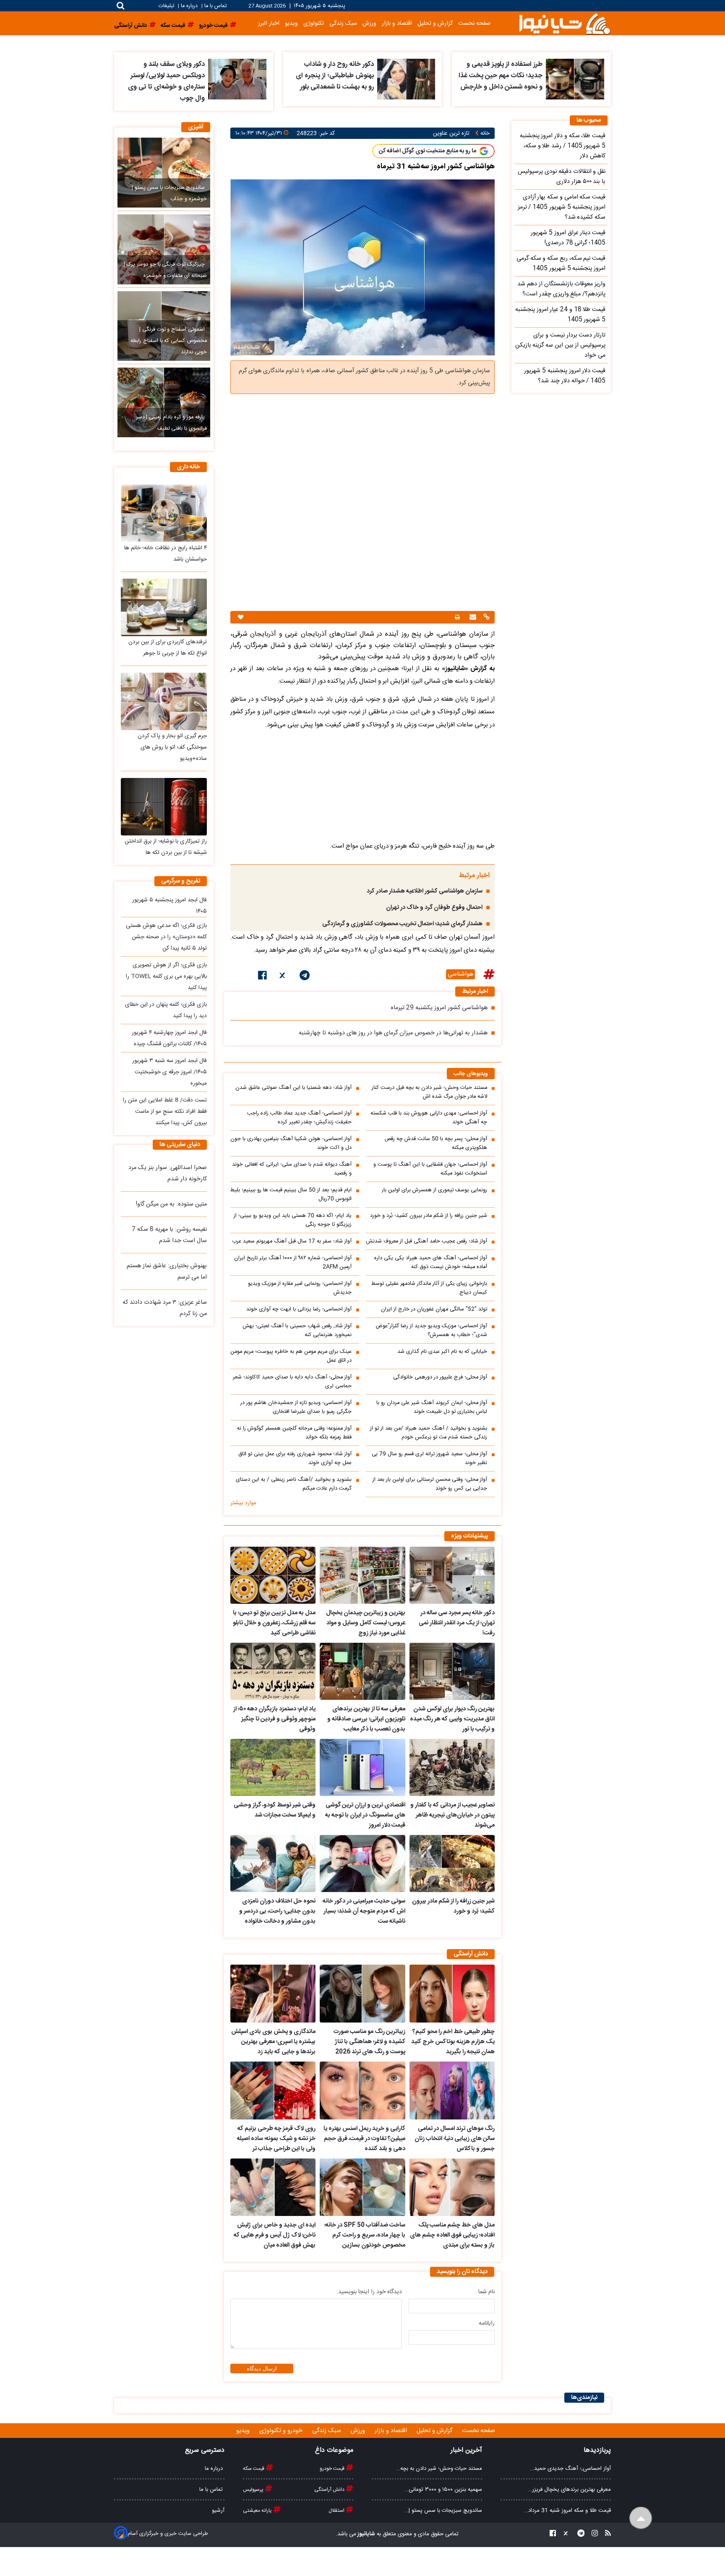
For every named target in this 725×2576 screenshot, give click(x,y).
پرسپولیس (254, 2490)
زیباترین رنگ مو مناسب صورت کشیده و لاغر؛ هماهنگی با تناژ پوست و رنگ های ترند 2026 (369, 2042)
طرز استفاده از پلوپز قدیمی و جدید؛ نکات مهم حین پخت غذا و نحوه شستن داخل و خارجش (501, 76)
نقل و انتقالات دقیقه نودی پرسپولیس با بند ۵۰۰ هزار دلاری (562, 177)
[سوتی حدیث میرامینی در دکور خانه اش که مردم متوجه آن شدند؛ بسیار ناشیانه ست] (362, 1863)
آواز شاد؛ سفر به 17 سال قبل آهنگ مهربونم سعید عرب (292, 1241)
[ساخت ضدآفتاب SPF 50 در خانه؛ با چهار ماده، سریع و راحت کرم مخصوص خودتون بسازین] (362, 2187)
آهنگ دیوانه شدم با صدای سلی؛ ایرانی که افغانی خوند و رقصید (292, 1169)
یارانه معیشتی (258, 2511)
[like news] (241, 617)
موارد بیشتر (243, 1503)
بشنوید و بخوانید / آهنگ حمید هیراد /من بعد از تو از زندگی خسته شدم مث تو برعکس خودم (429, 1433)
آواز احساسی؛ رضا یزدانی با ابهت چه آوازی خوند (299, 1309)
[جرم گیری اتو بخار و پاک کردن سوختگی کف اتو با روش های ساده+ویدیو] (164, 701)
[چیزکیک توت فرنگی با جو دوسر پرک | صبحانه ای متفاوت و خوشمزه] (164, 249)
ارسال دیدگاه (262, 2369)
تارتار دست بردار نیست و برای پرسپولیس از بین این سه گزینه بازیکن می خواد (560, 345)
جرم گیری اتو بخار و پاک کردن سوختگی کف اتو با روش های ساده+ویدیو (172, 747)
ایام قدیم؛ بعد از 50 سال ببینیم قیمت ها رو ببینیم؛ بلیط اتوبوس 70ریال (291, 1195)
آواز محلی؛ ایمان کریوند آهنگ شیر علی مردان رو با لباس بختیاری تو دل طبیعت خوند (432, 1407)
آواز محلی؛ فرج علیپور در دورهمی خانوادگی (440, 1377)
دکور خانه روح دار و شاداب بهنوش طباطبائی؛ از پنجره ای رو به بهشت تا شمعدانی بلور (335, 76)
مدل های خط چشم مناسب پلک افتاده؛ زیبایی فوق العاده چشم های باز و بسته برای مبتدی (452, 2235)
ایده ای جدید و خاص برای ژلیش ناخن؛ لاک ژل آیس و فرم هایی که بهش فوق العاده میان (275, 2235)
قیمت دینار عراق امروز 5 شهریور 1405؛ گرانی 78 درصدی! (568, 238)
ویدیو (291, 23)
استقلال (337, 2511)
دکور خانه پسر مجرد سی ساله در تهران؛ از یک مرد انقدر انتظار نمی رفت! (457, 1623)
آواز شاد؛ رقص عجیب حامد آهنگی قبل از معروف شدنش (426, 1241)
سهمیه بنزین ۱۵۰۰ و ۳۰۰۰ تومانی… (443, 2490)
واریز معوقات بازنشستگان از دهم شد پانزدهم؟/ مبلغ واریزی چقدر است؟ (561, 289)
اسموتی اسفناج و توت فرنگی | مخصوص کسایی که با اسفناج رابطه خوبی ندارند (169, 341)
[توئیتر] (283, 977)
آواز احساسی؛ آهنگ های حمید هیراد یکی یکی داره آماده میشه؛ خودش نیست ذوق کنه (431, 1263)
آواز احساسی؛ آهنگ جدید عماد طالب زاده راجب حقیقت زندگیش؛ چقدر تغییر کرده (299, 1118)
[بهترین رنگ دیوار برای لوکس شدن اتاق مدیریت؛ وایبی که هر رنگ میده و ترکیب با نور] (452, 1671)
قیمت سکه (254, 2469)
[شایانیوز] (564, 23)
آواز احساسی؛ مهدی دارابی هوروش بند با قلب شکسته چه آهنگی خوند (429, 1118)
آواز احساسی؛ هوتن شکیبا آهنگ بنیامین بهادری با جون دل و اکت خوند (291, 1143)
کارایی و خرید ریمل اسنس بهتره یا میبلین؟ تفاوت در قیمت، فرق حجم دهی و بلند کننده (364, 2139)
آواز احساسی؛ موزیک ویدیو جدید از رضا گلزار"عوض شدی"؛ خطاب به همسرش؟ (431, 1331)
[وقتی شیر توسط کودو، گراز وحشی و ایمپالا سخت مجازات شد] (273, 1767)
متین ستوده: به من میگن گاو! (171, 1204)
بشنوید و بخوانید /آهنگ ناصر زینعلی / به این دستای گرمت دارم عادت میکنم (294, 1484)
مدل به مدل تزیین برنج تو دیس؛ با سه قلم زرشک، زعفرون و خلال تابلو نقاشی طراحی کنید (274, 1623)
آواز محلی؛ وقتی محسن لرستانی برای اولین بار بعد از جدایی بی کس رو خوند (430, 1484)
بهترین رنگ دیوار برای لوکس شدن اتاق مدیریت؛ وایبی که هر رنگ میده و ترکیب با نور (452, 1719)
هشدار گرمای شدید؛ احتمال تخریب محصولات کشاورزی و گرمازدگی (402, 924)
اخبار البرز (269, 23)
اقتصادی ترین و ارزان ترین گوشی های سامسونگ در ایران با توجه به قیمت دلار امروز (365, 1815)
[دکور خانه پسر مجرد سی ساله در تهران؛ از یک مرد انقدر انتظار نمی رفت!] (452, 1575)
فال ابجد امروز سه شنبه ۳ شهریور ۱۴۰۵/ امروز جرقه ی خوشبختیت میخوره (170, 1072)
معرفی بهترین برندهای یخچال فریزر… (570, 2490)
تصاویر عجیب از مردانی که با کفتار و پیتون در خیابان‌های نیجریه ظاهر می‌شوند (452, 1815)
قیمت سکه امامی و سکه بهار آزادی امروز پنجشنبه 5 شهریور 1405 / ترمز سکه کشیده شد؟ (562, 207)
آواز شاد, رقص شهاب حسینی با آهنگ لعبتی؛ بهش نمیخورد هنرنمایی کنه (297, 1331)
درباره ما (189, 6)
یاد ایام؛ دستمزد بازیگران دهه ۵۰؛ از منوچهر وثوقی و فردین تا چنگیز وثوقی (274, 1719)
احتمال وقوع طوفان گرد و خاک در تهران (434, 908)
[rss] (605, 2534)
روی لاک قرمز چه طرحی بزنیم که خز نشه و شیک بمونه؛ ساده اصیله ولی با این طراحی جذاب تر (276, 2139)
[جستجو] (121, 6)
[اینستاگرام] (592, 2534)
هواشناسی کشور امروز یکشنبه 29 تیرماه (439, 1008)
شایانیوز (366, 2534)
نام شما (486, 2292)
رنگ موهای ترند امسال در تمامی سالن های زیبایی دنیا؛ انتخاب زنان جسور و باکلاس (455, 2139)
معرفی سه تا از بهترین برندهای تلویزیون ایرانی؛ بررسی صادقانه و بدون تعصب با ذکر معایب (366, 1719)
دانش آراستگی (330, 2490)
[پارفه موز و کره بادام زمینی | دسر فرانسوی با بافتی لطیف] (164, 402)
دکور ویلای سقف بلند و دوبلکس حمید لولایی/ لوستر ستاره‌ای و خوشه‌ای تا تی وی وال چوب (166, 81)
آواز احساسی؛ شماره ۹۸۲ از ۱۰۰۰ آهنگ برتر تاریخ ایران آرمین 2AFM (293, 1263)
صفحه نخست (474, 23)
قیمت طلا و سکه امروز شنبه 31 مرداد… (568, 2511)
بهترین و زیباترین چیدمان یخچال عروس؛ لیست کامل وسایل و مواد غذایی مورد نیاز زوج (365, 1623)
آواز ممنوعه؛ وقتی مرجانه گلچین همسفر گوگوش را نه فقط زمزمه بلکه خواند (294, 1433)
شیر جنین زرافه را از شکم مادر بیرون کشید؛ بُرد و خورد (429, 1216)
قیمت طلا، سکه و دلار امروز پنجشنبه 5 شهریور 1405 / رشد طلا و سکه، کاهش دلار (563, 146)
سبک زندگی (343, 23)
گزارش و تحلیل (435, 23)
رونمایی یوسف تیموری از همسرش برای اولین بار (434, 1190)
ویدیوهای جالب (471, 1074)
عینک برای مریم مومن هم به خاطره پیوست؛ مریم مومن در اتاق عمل (291, 1356)
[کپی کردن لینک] (485, 618)
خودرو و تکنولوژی (282, 2431)
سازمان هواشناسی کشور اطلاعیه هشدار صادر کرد (425, 891)
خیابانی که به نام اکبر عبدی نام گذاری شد (442, 1352)
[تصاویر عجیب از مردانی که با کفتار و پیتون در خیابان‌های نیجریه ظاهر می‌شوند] (452, 1767)
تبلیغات (167, 6)
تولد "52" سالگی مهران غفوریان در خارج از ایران (434, 1309)
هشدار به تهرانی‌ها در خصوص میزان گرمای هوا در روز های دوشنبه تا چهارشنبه (393, 1033)
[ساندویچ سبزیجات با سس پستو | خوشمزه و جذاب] (164, 172)
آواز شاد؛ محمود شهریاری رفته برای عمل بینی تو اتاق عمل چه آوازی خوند (295, 1459)
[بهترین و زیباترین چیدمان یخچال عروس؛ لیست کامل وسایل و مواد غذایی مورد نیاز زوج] (362, 1575)
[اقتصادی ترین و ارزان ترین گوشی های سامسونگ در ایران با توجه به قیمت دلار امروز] (362, 1767)
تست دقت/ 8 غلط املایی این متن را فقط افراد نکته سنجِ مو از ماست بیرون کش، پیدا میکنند (165, 1112)
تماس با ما (215, 6)
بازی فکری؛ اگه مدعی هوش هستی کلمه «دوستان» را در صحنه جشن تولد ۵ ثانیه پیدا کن (166, 937)
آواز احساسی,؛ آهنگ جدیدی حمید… (571, 2469)
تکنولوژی (314, 23)
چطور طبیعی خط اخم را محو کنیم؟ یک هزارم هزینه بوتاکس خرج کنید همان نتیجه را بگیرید (453, 2042)
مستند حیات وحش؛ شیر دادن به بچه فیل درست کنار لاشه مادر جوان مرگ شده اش (429, 1092)
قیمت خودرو (333, 2469)
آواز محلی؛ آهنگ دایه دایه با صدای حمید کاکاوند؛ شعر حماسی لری (292, 1382)
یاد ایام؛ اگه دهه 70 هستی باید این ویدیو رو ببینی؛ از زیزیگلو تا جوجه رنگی (293, 1220)
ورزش (369, 23)
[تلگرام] (305, 977)
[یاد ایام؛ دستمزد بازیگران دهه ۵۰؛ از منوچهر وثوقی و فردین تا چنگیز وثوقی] (273, 1671)
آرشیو (218, 2511)
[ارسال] (472, 618)
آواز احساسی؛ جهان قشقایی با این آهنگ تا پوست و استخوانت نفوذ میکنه (430, 1169)
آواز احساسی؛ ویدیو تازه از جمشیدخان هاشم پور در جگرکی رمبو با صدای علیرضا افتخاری (296, 1407)
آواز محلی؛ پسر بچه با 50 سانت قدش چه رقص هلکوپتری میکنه (436, 1143)
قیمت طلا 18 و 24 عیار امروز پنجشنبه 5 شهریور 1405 (560, 315)
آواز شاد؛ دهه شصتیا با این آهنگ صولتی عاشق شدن (293, 1088)
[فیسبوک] (262, 977)
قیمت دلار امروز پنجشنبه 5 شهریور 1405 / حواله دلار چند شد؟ (565, 376)
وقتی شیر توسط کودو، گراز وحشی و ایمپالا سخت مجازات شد (275, 1810)
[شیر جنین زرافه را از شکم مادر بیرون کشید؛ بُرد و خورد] (452, 1863)
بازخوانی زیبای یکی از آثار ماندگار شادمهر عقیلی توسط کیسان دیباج (429, 1288)
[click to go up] (641, 2518)
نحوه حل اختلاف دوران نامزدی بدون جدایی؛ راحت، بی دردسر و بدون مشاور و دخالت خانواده (277, 1911)
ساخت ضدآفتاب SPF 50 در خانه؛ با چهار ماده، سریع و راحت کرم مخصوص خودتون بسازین (365, 2235)
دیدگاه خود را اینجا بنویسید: (369, 2292)
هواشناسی (460, 974)
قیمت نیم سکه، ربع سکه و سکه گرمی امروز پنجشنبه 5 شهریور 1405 (561, 264)
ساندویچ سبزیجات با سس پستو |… (443, 2511)
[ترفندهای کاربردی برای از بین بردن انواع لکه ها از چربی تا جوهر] (164, 607)
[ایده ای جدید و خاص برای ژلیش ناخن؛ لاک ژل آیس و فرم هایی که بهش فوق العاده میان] (273, 2187)
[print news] (457, 617)
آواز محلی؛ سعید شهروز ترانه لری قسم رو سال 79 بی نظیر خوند (429, 1459)
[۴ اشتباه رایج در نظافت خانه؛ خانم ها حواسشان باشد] (164, 513)
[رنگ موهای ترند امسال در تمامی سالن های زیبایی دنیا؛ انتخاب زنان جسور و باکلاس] (452, 2091)
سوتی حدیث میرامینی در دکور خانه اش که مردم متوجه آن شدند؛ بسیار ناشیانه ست (364, 1911)
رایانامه (487, 2323)
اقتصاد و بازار (397, 23)
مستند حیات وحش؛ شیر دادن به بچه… (439, 2469)
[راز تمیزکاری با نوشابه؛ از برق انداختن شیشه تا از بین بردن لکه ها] (164, 807)
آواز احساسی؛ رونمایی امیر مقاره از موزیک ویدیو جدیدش (300, 1288)
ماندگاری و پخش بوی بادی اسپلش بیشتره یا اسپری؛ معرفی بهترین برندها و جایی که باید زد (273, 2042)
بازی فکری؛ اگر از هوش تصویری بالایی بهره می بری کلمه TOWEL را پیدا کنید (166, 976)
